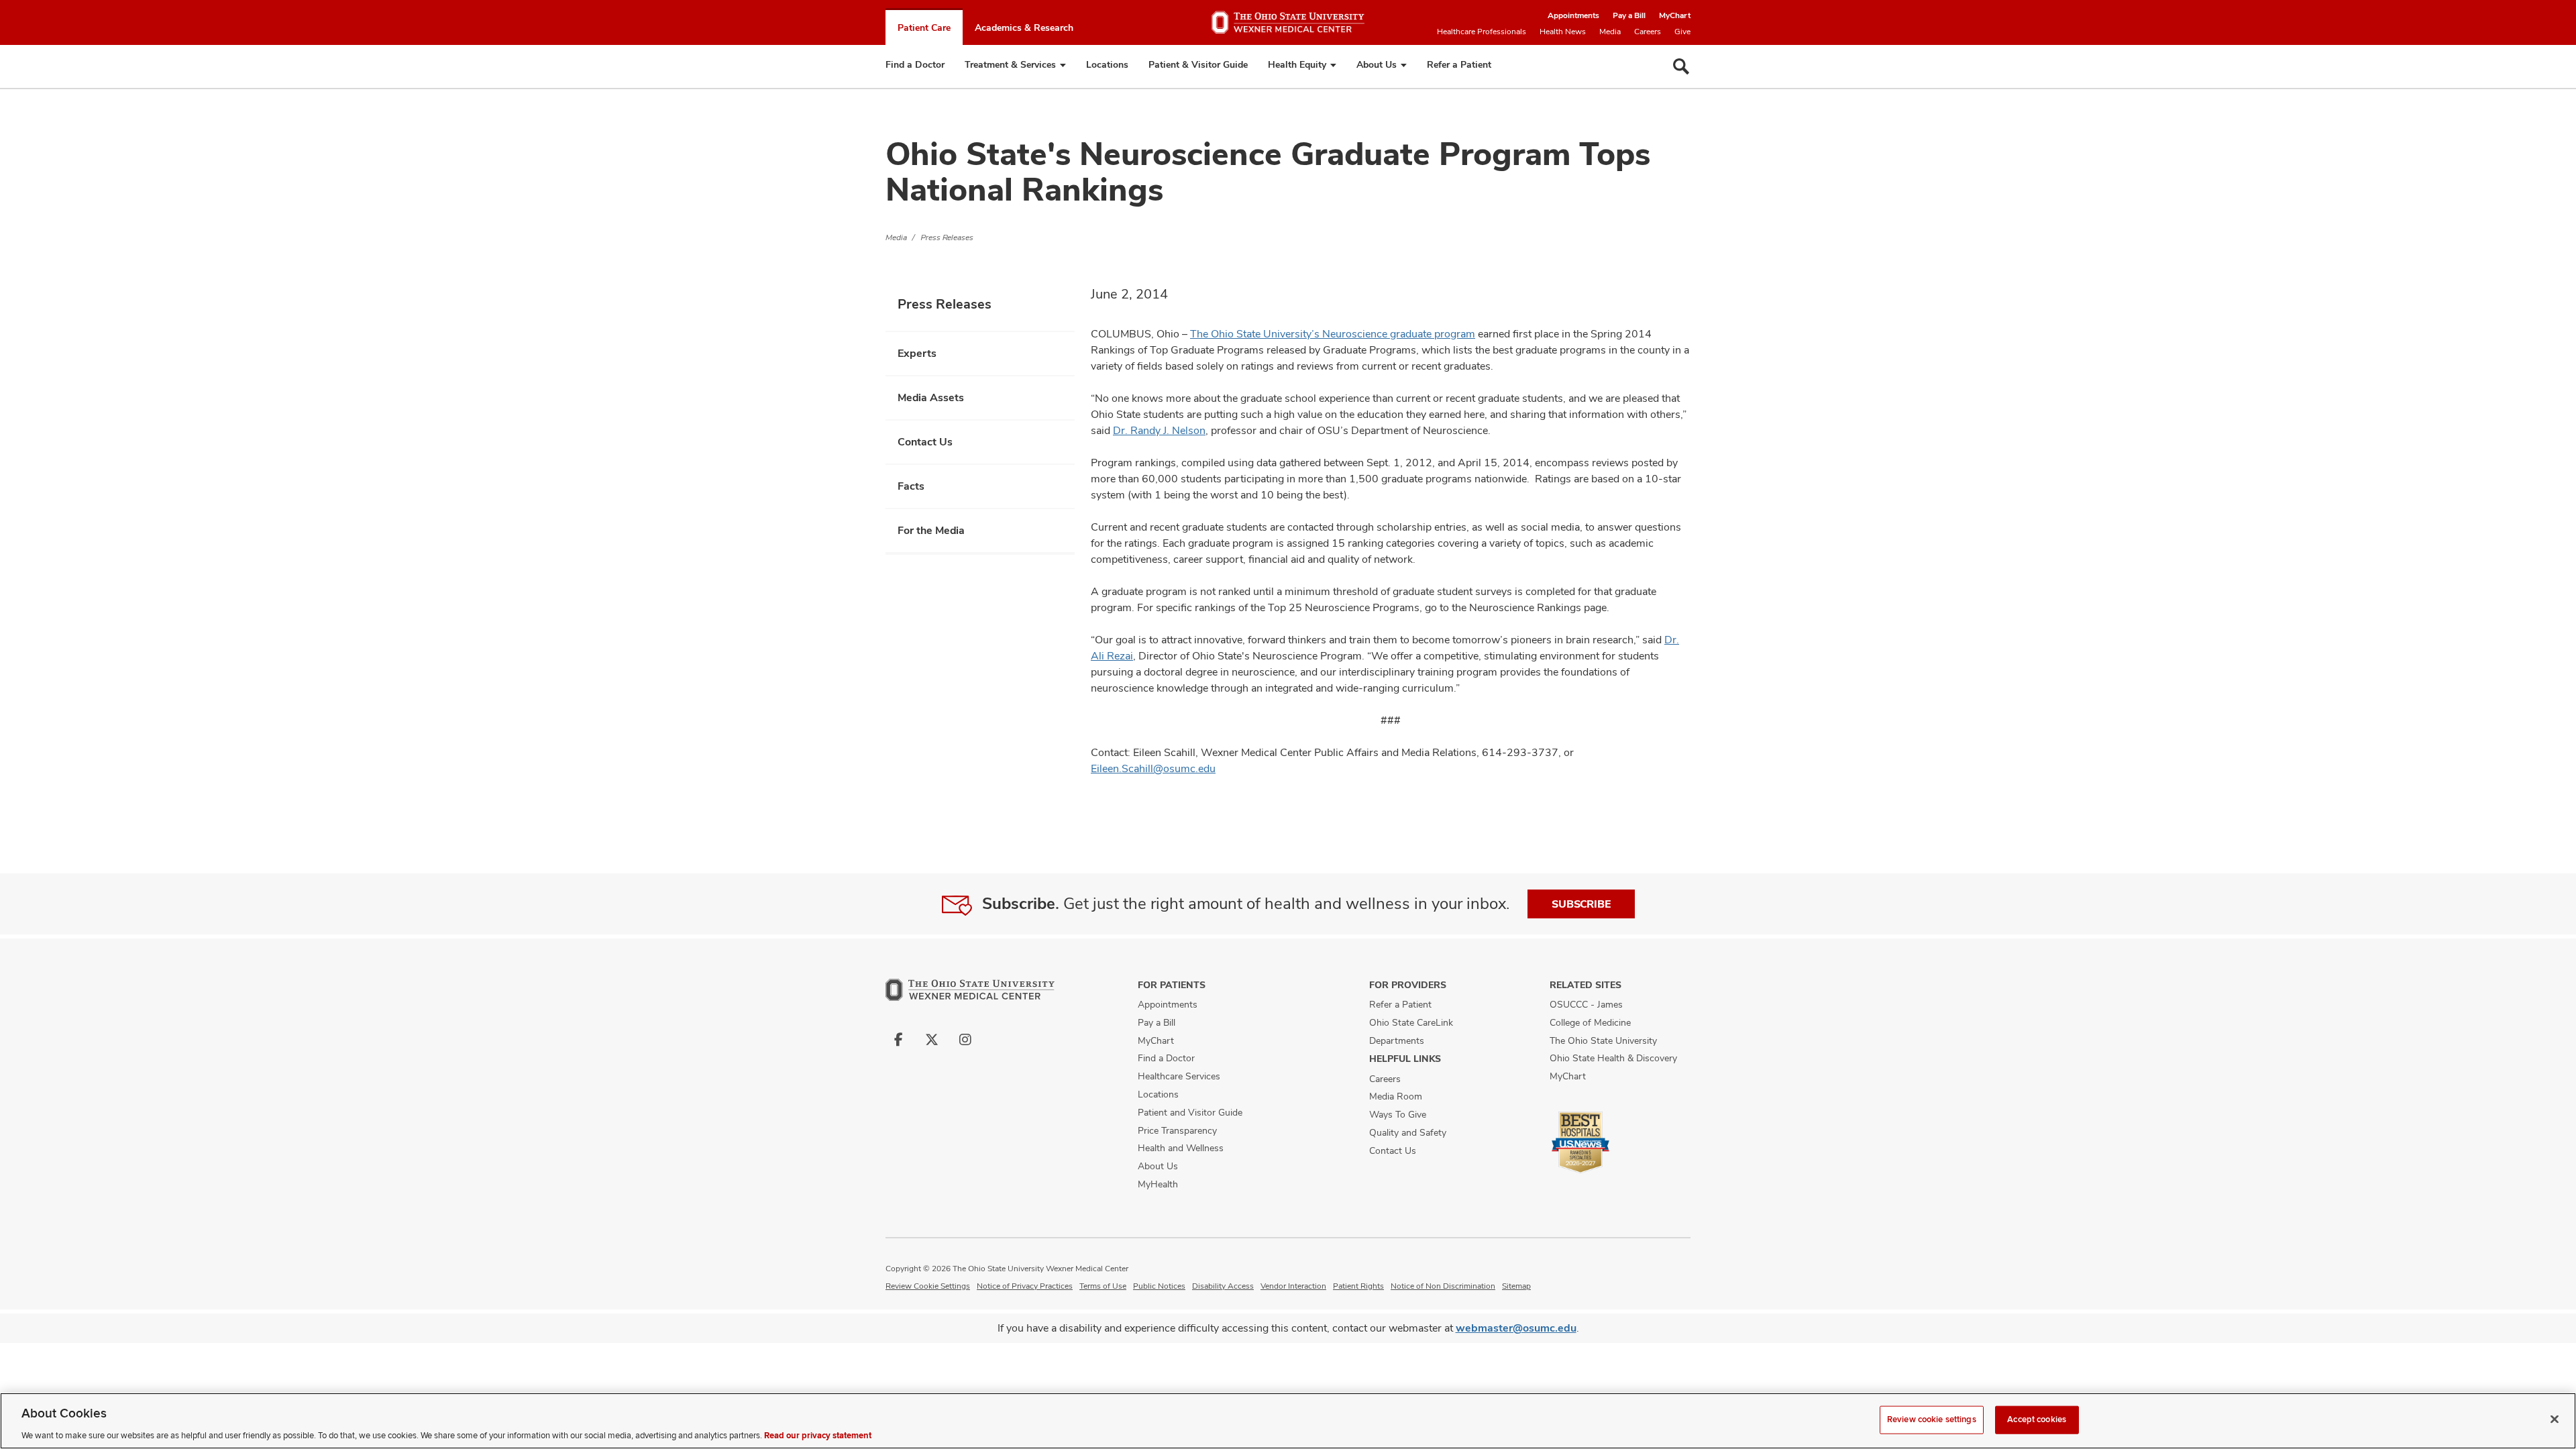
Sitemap (1516, 1286)
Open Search (1681, 66)
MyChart (1675, 15)
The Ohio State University (1603, 1040)
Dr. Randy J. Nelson (1159, 430)
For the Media (931, 530)
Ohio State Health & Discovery (1613, 1058)
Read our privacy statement (818, 1435)
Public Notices (1159, 1286)
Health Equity (1297, 64)
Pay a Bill (1629, 15)
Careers (1648, 32)
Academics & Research (1024, 28)
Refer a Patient (1459, 64)
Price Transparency (1177, 1130)
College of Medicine (1590, 1022)
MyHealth (1158, 1184)
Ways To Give (1398, 1114)
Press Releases (947, 237)
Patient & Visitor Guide (1198, 64)
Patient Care (924, 28)
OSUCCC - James (1586, 1004)
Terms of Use (1103, 1286)
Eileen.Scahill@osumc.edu (1153, 768)
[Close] (2555, 1419)
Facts (911, 486)
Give (1682, 32)
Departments (1397, 1040)
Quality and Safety (1408, 1132)
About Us (1377, 64)
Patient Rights (1358, 1286)
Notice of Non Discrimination (1443, 1286)
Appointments (1573, 15)
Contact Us (925, 442)
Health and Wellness (1181, 1148)
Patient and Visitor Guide (1190, 1112)
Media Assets (931, 397)
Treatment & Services (1010, 64)
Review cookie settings (928, 1286)
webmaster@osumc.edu (1516, 1328)
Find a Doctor (915, 64)
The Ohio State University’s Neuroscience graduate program (1333, 334)
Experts (917, 353)
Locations (1107, 64)
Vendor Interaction (1293, 1286)
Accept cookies (2037, 1419)
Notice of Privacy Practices (1025, 1286)
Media (1610, 32)
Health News (1563, 32)
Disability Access (1223, 1286)
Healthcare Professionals (1482, 32)
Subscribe (1581, 904)
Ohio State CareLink (1411, 1022)
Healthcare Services (1179, 1076)
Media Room (1396, 1096)
